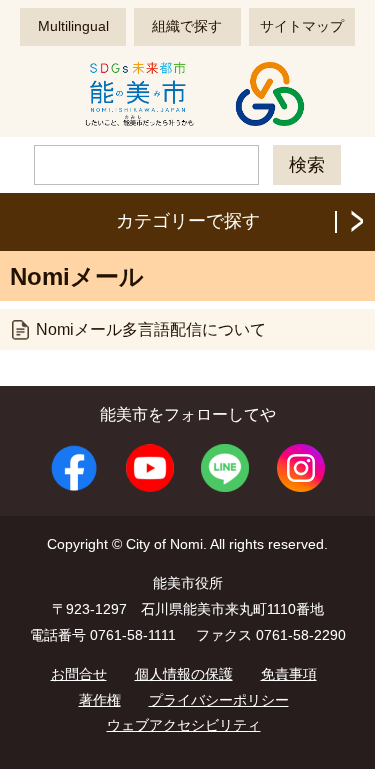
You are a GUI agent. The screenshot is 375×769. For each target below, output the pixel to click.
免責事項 (289, 674)
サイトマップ (302, 26)
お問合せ (79, 674)
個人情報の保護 (184, 674)
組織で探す (187, 26)
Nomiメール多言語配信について (151, 329)
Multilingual (73, 26)
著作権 (100, 700)
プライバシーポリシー (219, 700)
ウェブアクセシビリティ (184, 725)
